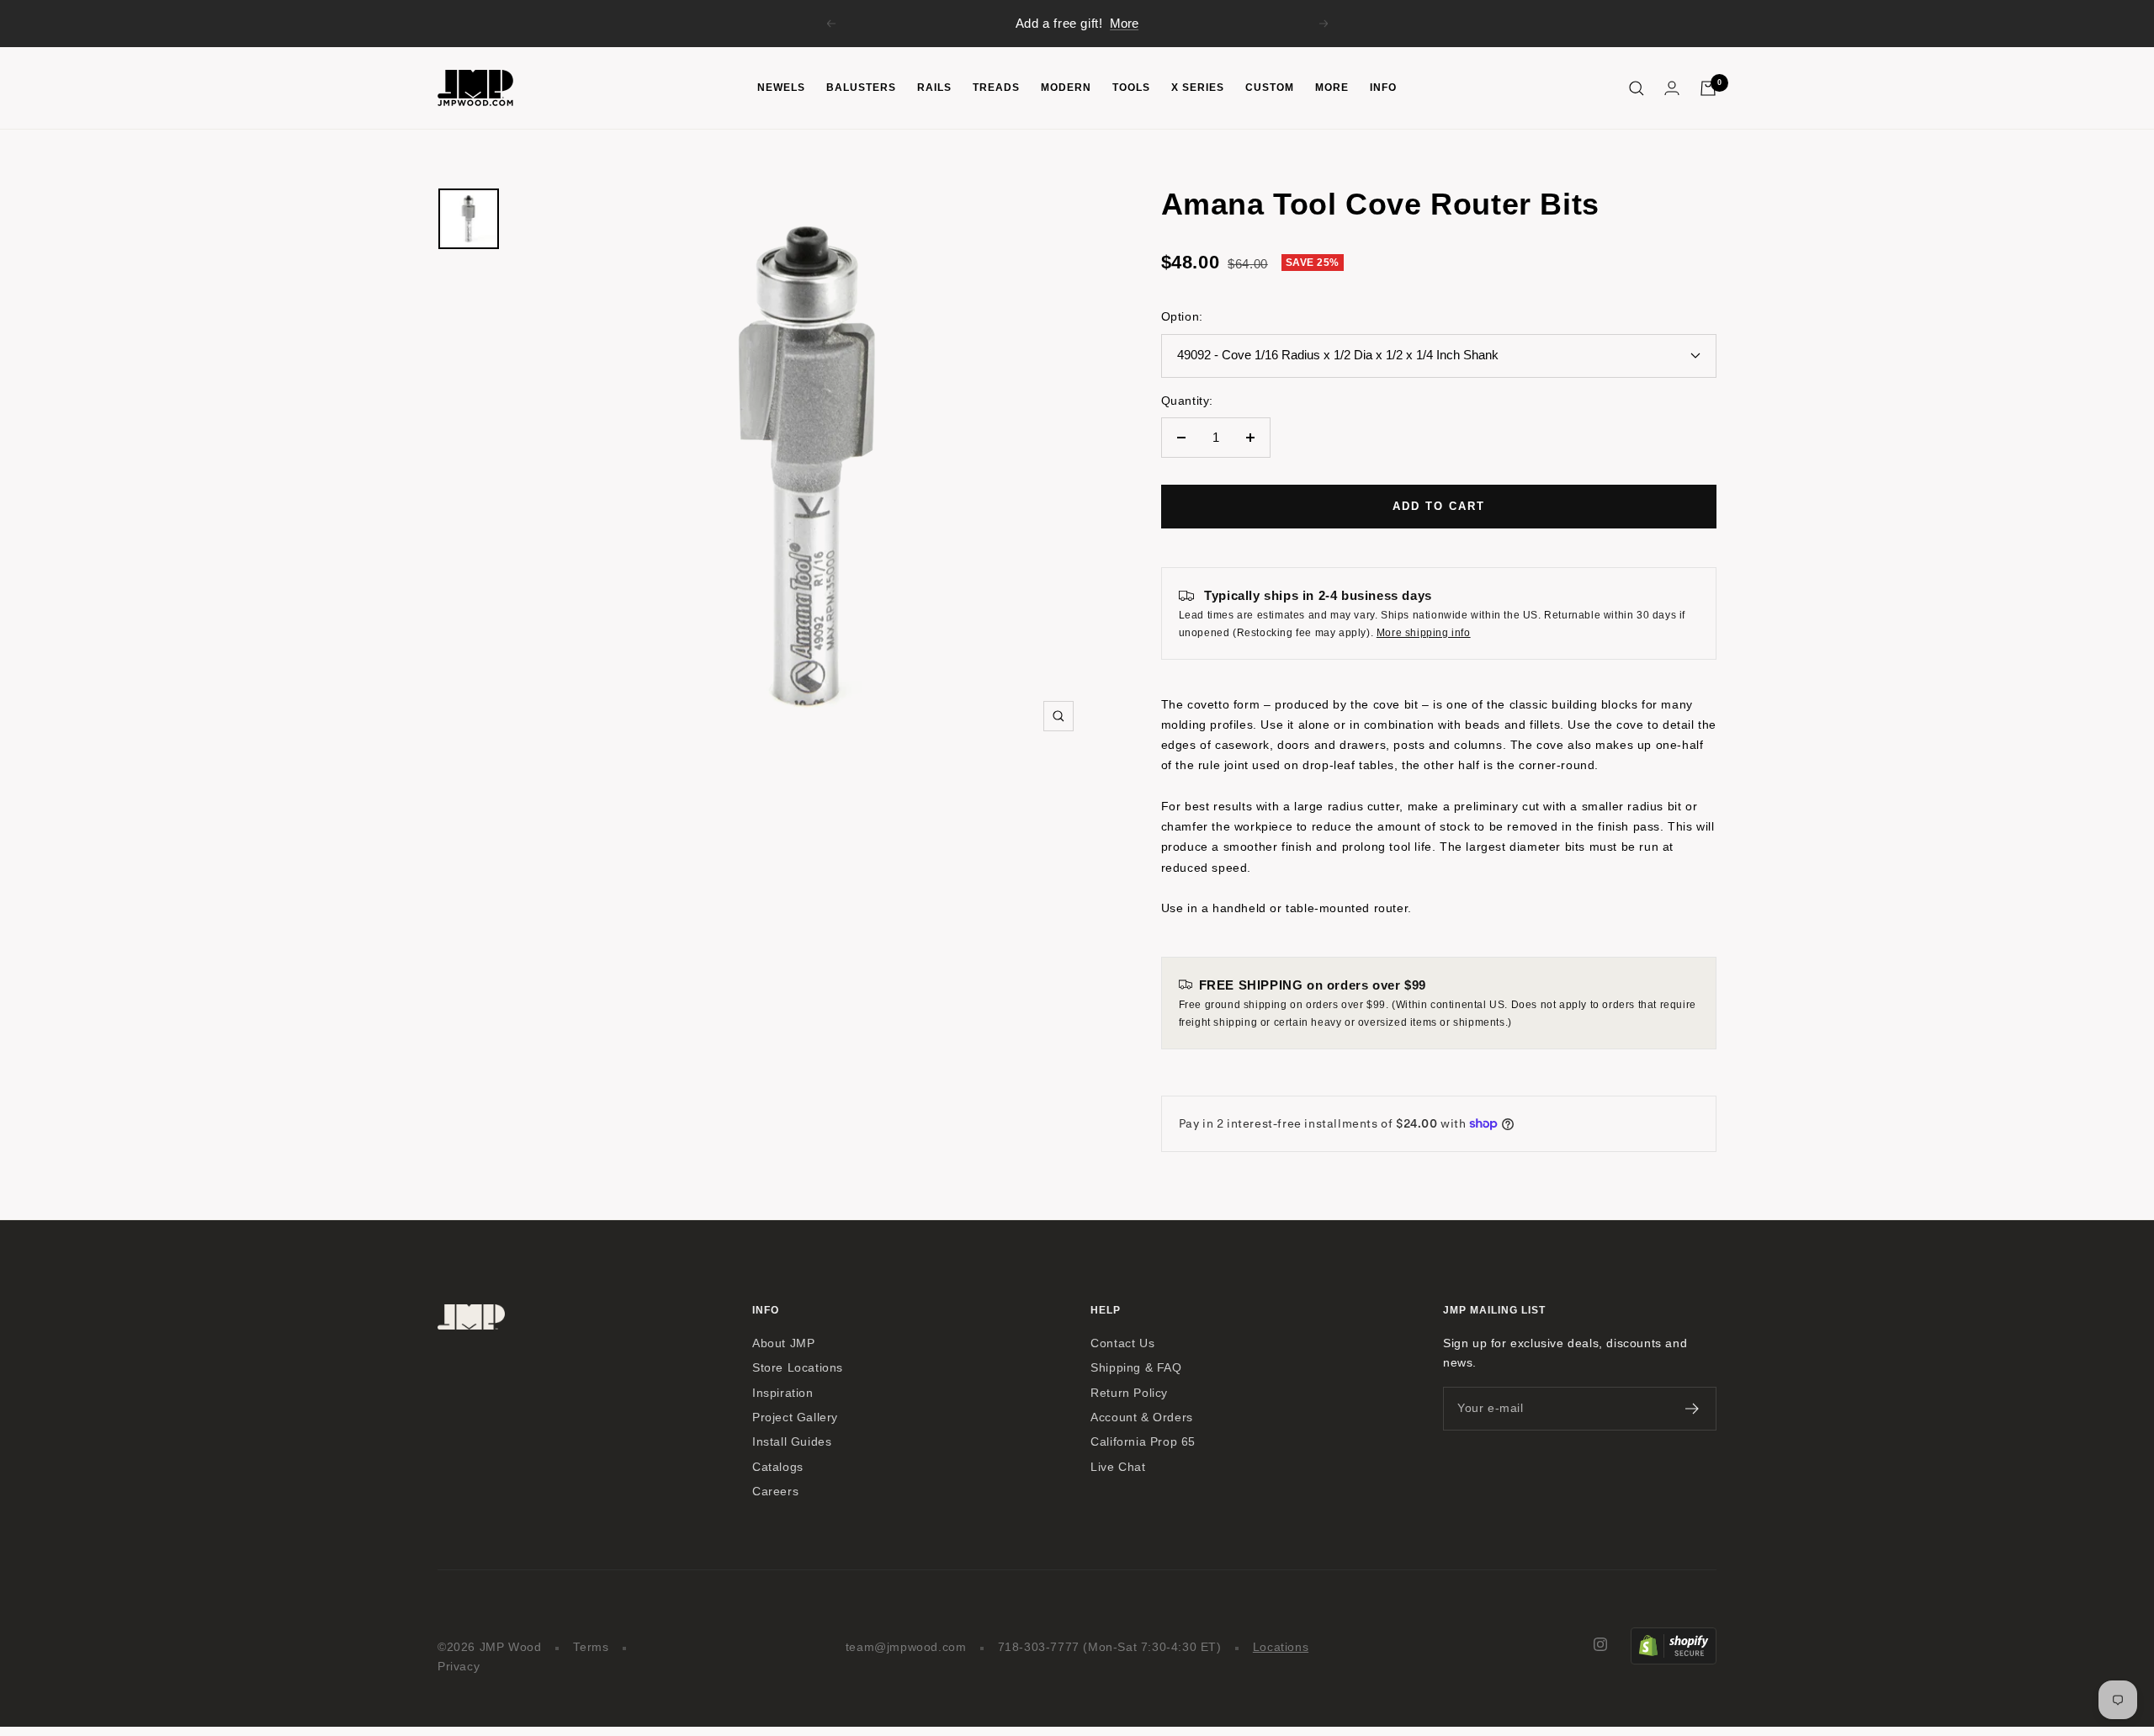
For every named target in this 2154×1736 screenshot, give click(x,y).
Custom (1270, 88)
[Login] (1672, 88)
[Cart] (1708, 88)
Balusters (861, 88)
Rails (934, 88)
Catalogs (778, 1467)
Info (1383, 88)
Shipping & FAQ (1136, 1368)
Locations (1281, 1647)
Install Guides (792, 1442)
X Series (1198, 88)
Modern (1066, 88)
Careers (775, 1492)
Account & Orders (1142, 1417)
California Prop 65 (1143, 1442)
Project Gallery (795, 1417)
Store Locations (798, 1368)
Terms (591, 1647)
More (1124, 23)
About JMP (783, 1343)
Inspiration (783, 1393)
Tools (1131, 88)
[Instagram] (1600, 1644)
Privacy (459, 1667)
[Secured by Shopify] (1674, 1637)
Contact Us (1122, 1343)
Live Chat (1118, 1467)
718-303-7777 (1039, 1647)
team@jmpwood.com (906, 1647)
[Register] (1692, 1409)
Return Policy (1129, 1393)
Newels (781, 88)
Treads (996, 88)
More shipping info (1424, 633)
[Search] (1637, 88)
